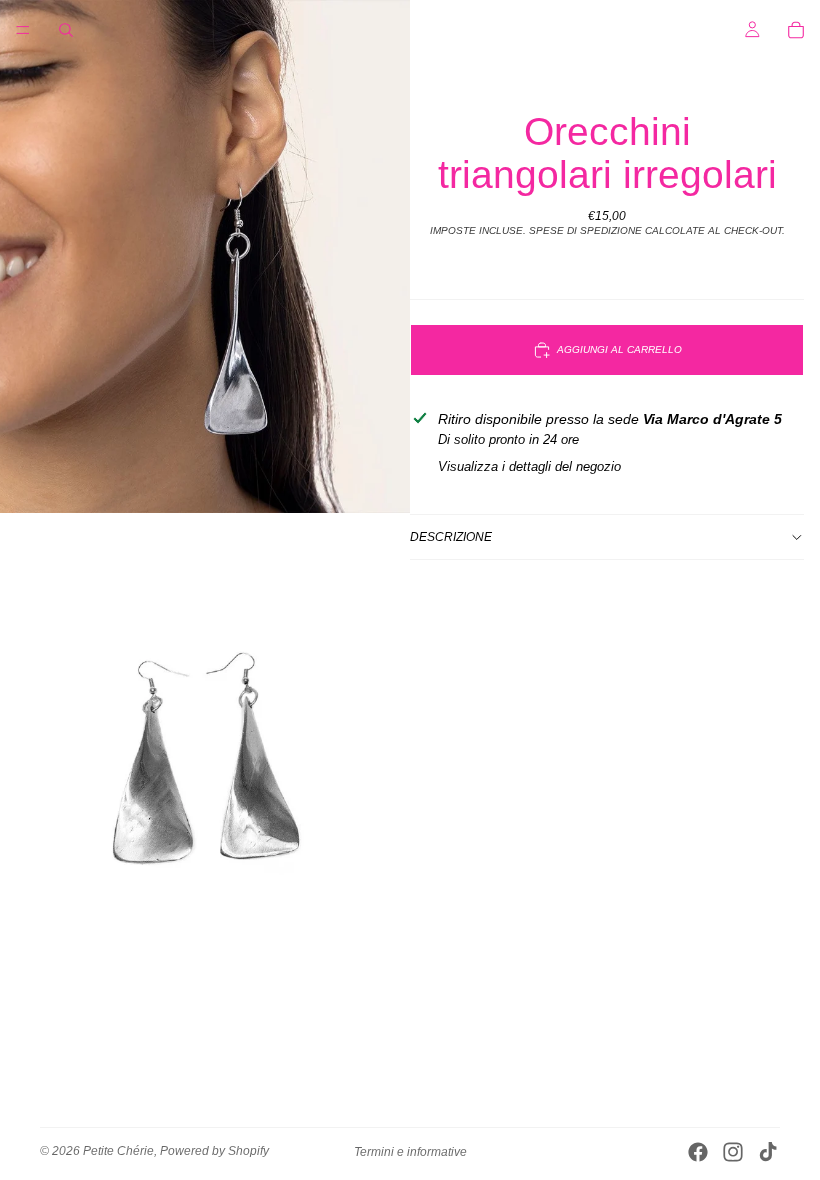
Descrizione (451, 537)
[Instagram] (733, 1152)
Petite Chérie (118, 1151)
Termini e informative (410, 1152)
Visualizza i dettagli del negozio (529, 466)
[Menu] (23, 30)
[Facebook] (698, 1152)
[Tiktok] (768, 1152)
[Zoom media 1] (205, 256)
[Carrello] (796, 30)
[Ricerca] (66, 30)
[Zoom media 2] (205, 769)
